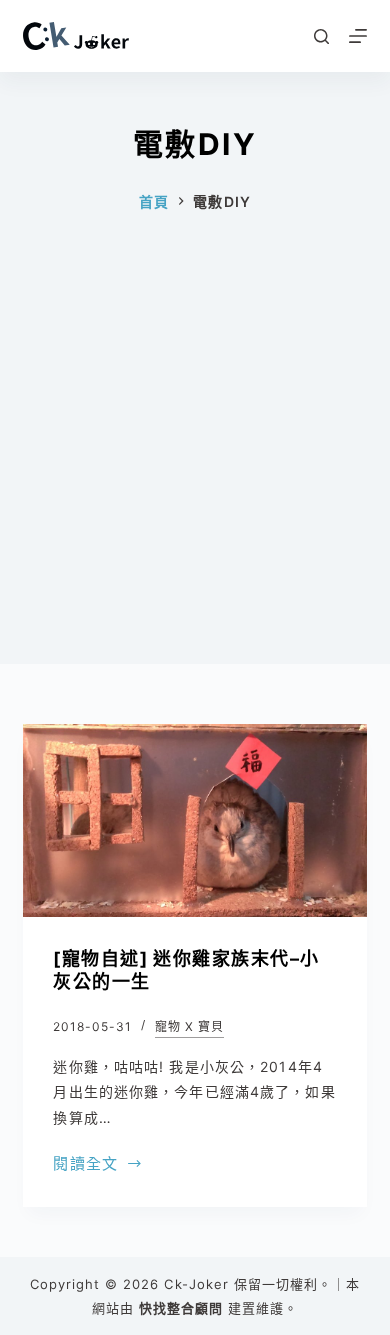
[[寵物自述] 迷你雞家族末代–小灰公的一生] (194, 820)
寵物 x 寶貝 (189, 1026)
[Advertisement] (195, 469)
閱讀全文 (85, 1165)
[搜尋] (321, 36)
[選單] (358, 36)
